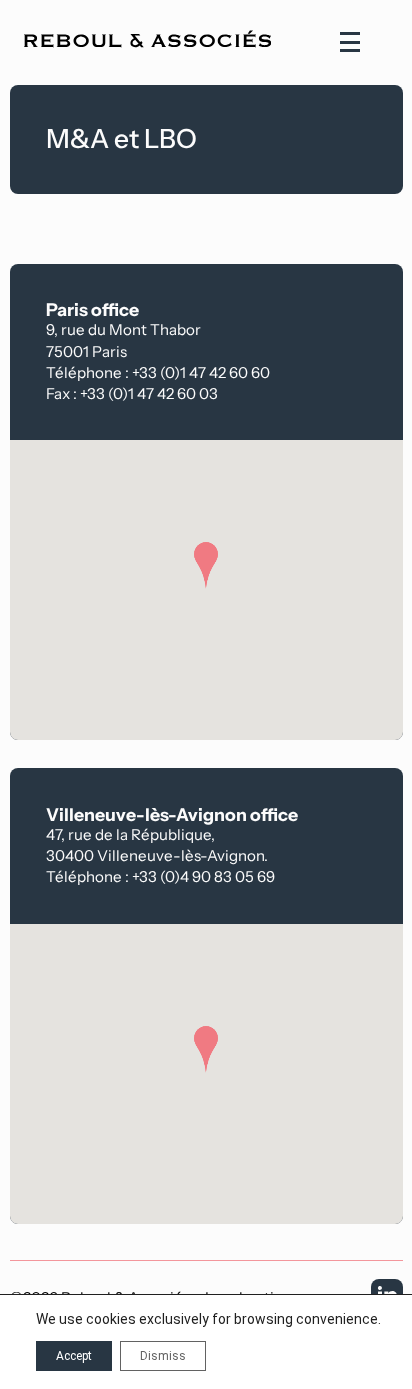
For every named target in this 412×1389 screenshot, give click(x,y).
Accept (74, 1356)
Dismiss (163, 1356)
